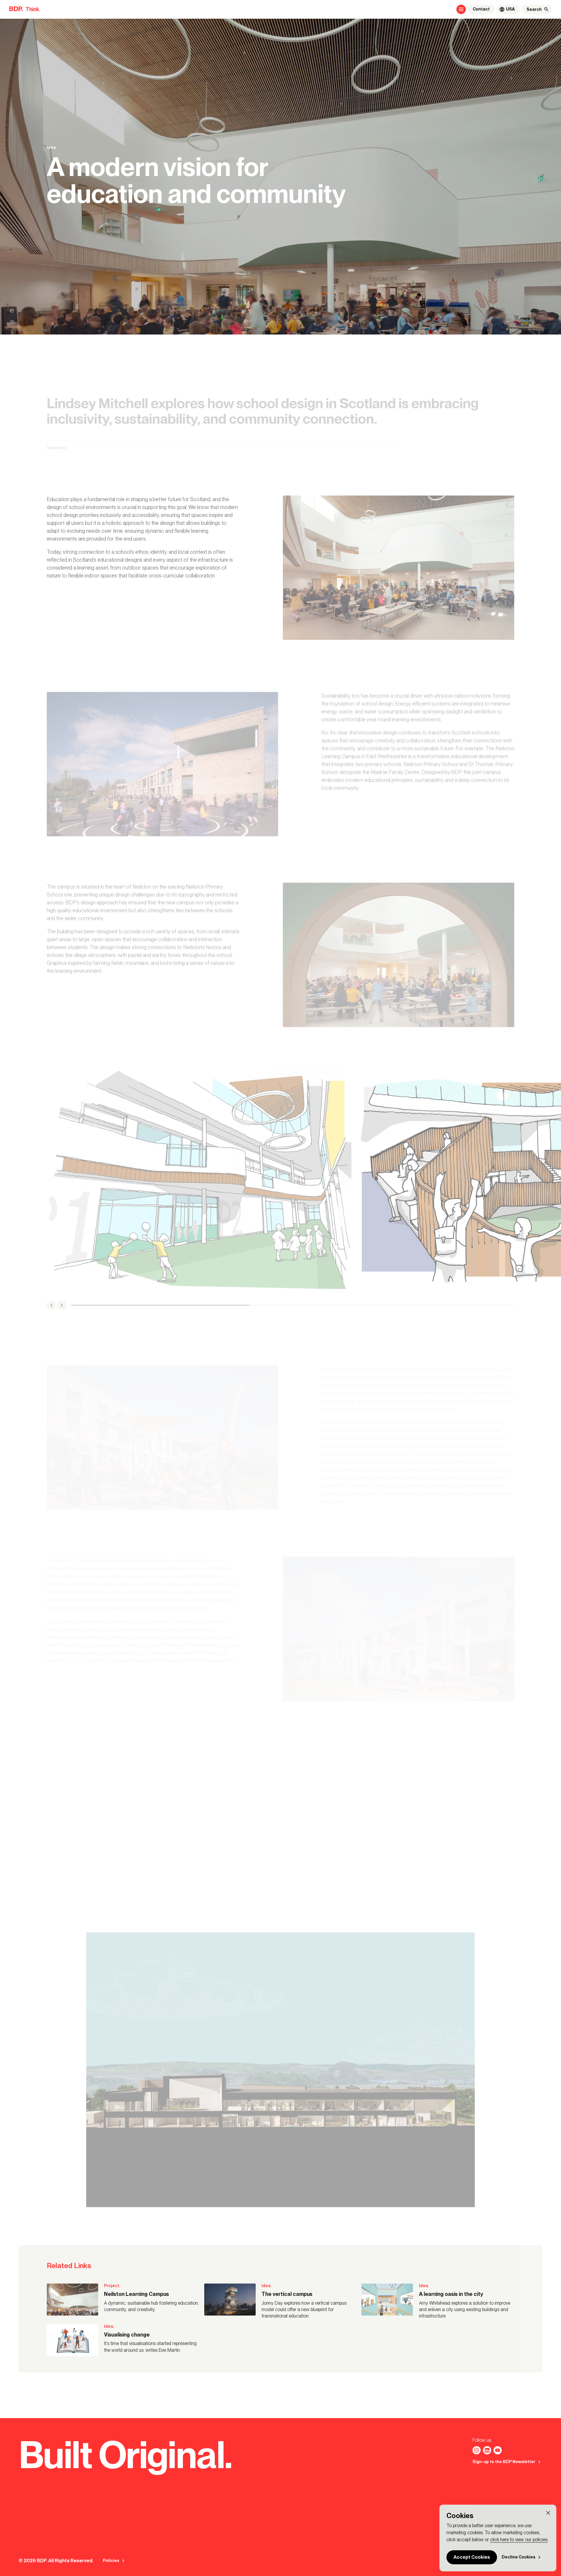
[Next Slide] (62, 1305)
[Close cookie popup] (548, 2513)
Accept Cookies (472, 2557)
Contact (481, 9)
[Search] (546, 9)
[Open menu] (461, 9)
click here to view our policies (519, 2540)
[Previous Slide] (51, 1305)
